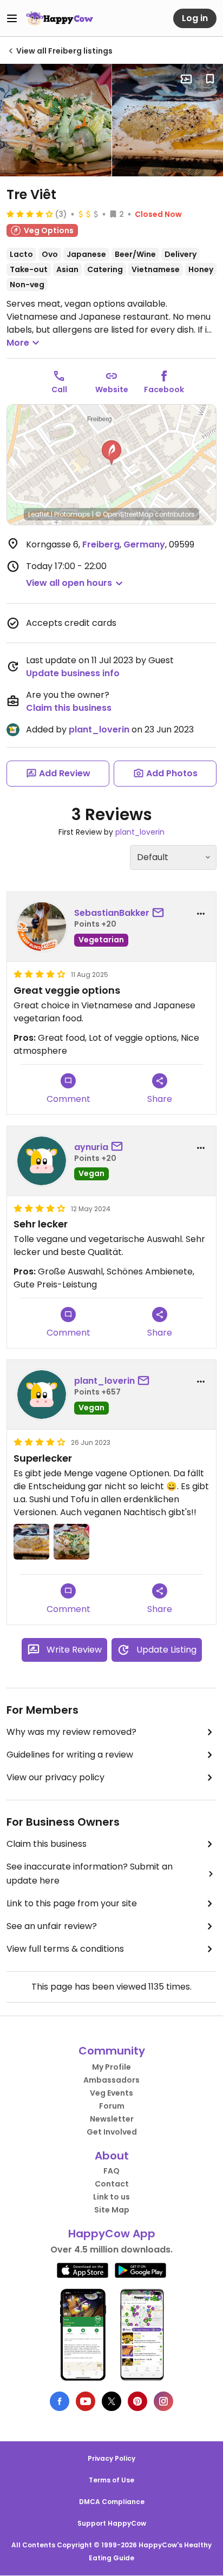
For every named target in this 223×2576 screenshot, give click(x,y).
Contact (112, 2184)
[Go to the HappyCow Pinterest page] (137, 2401)
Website (112, 389)
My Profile (111, 2067)
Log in (195, 18)
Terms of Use (111, 2480)
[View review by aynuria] (42, 1161)
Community (112, 2051)
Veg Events (111, 2093)
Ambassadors (111, 2080)
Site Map (112, 2210)
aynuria (91, 1147)
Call (59, 389)
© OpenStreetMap (124, 514)
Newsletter (112, 2119)
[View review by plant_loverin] (42, 1395)
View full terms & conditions (65, 1949)
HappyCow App (112, 2234)
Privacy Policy (111, 2458)
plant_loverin (99, 729)
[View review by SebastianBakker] (42, 927)
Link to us (111, 2197)
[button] (111, 453)
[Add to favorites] (210, 79)
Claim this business (69, 708)
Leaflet (39, 514)
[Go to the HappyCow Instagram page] (163, 2401)
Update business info (73, 673)
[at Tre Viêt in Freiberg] (56, 120)
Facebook (164, 389)
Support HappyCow (112, 2523)
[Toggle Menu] (12, 18)
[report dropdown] (201, 914)
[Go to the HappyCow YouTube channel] (86, 2401)
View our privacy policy (55, 1777)
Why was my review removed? (71, 1732)
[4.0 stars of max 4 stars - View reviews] (30, 214)
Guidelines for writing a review (70, 1755)
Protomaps (72, 514)
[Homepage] (60, 18)
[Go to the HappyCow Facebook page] (60, 2401)
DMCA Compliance (112, 2502)
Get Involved (112, 2132)
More (18, 343)
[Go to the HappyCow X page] (111, 2401)
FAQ (111, 2171)
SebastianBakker (112, 913)
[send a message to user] (160, 913)
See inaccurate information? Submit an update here (90, 1874)
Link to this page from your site (72, 1903)
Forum (112, 2106)
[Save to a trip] (186, 79)
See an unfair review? (52, 1926)
